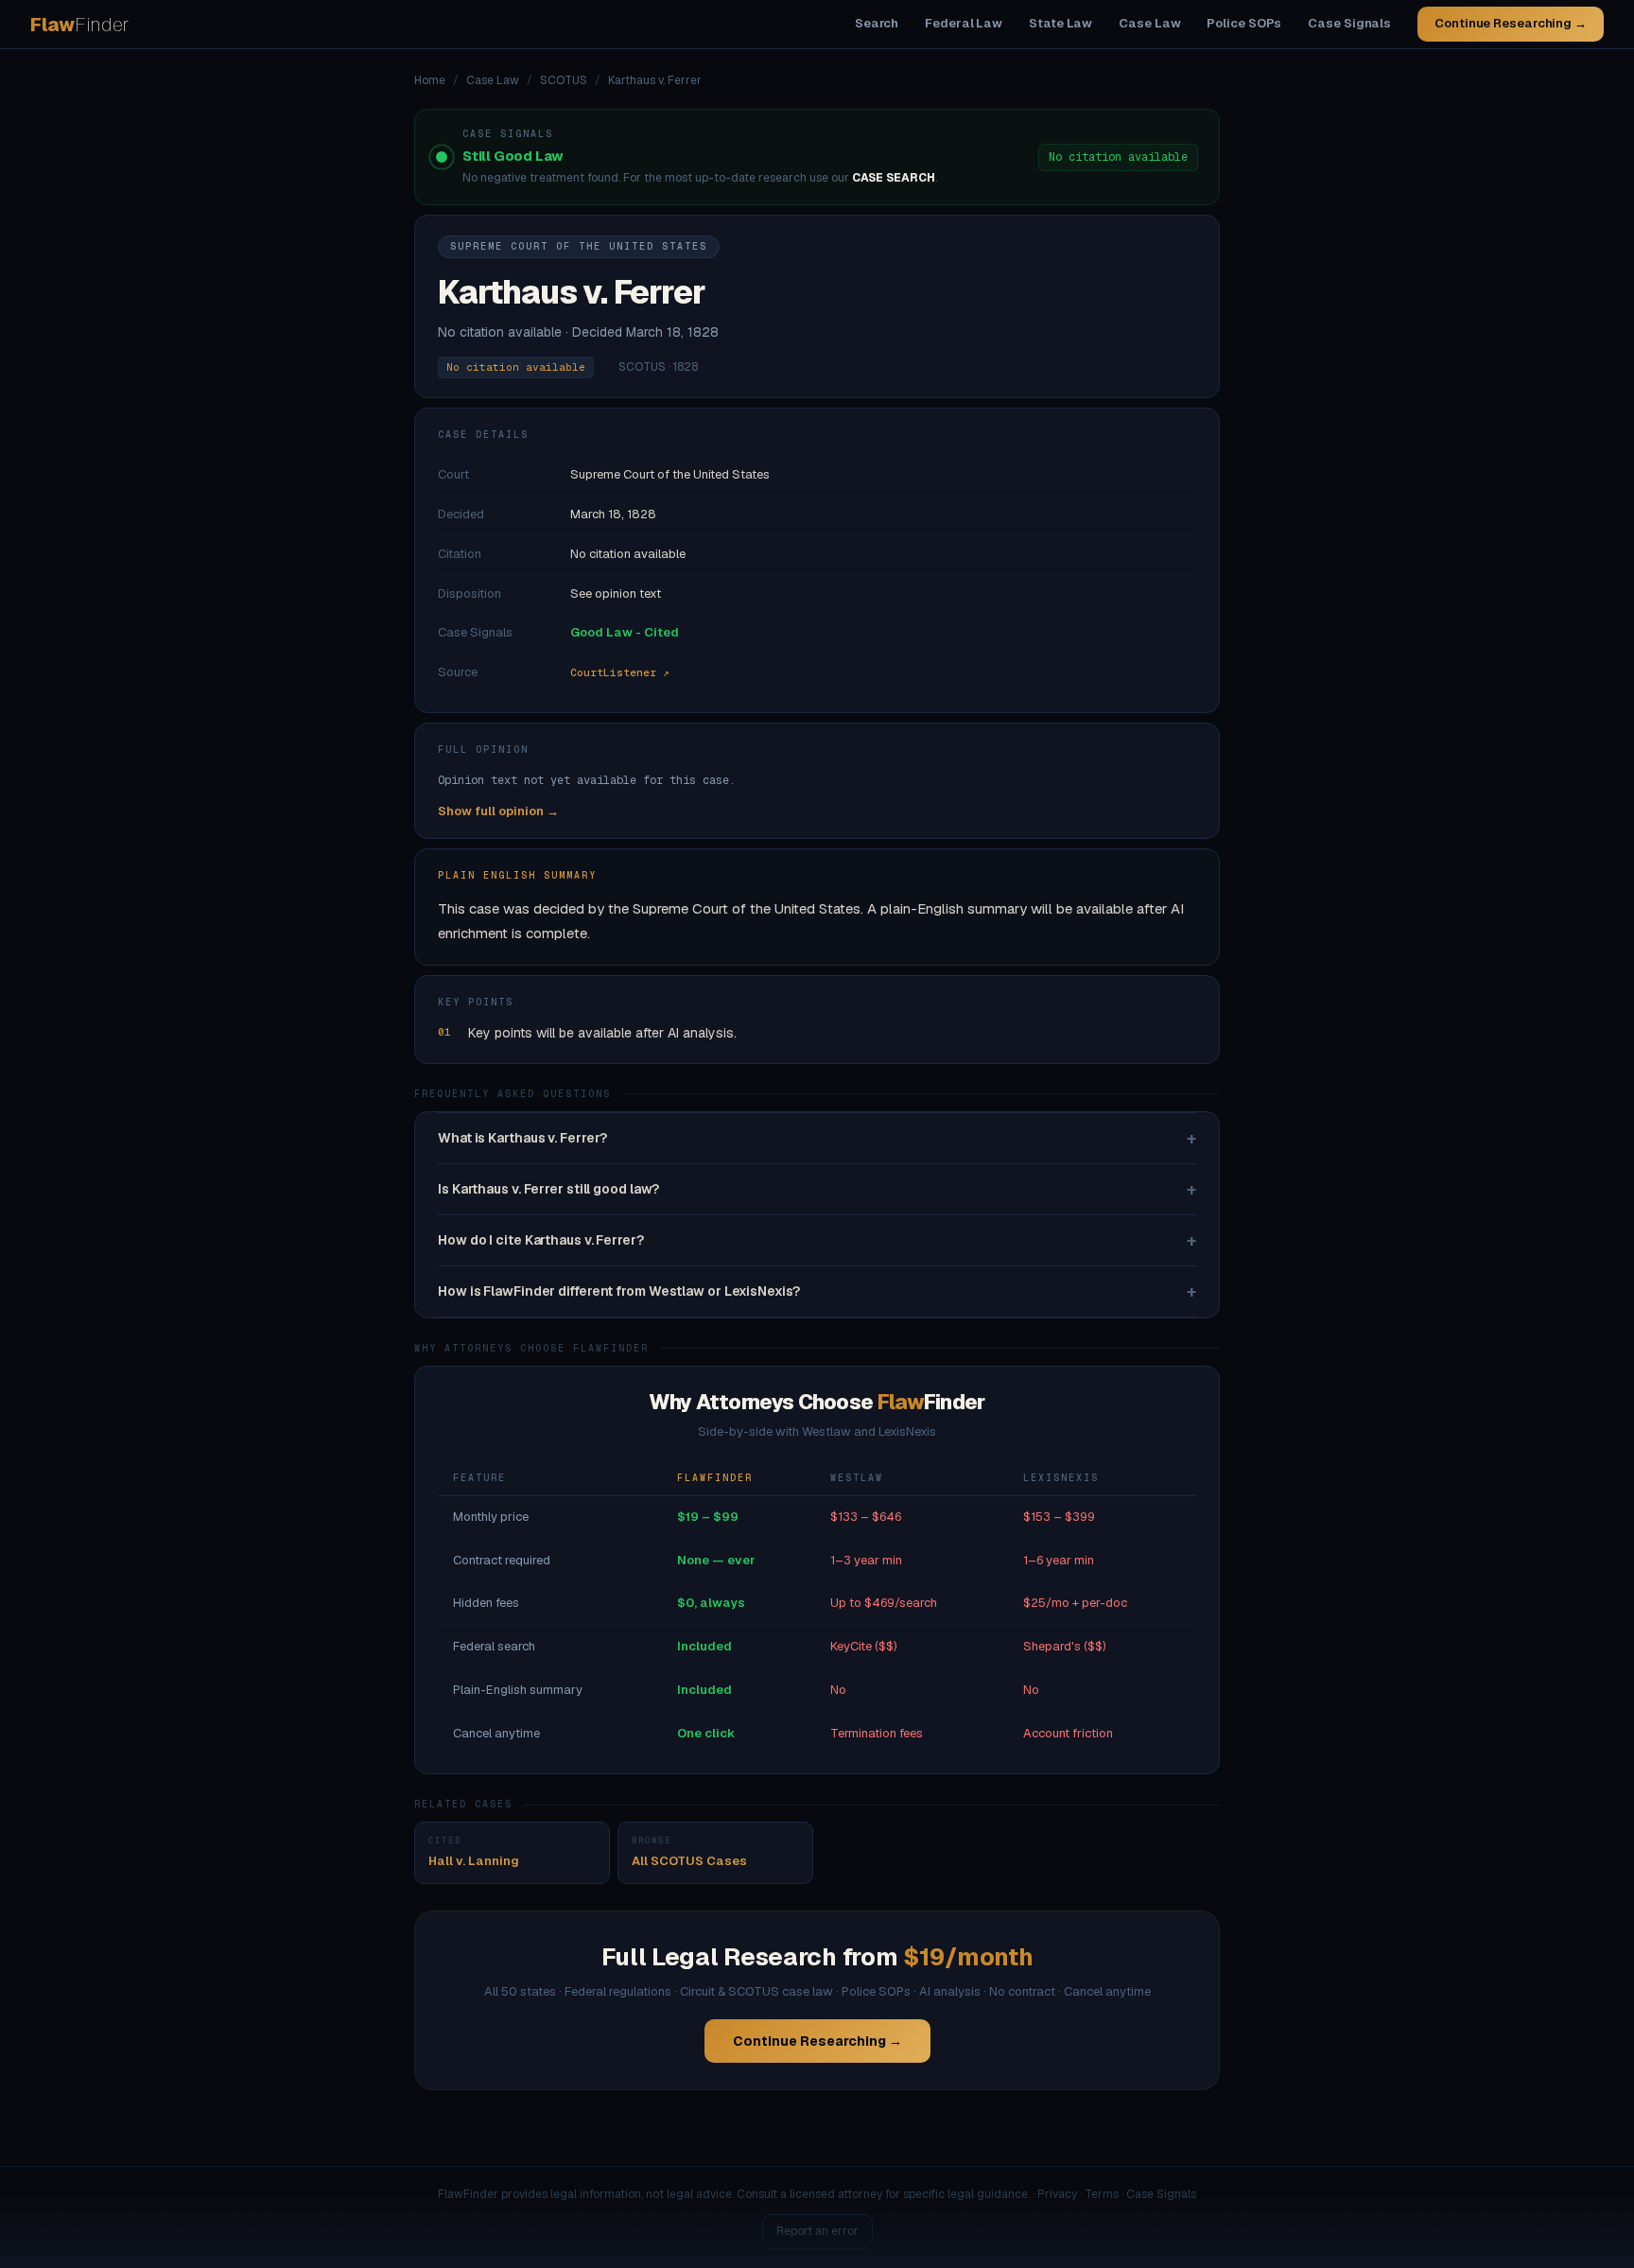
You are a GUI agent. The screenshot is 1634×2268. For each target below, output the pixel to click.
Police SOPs (1244, 23)
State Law (1060, 23)
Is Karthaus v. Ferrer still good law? (817, 1189)
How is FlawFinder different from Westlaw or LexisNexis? (817, 1291)
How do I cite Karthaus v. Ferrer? (817, 1240)
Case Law (1149, 23)
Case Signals (1349, 23)
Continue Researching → (1511, 23)
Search (877, 23)
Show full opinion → (498, 811)
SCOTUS (564, 80)
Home (430, 80)
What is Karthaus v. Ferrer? (817, 1138)
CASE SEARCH (894, 178)
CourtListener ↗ (620, 672)
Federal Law (964, 23)
